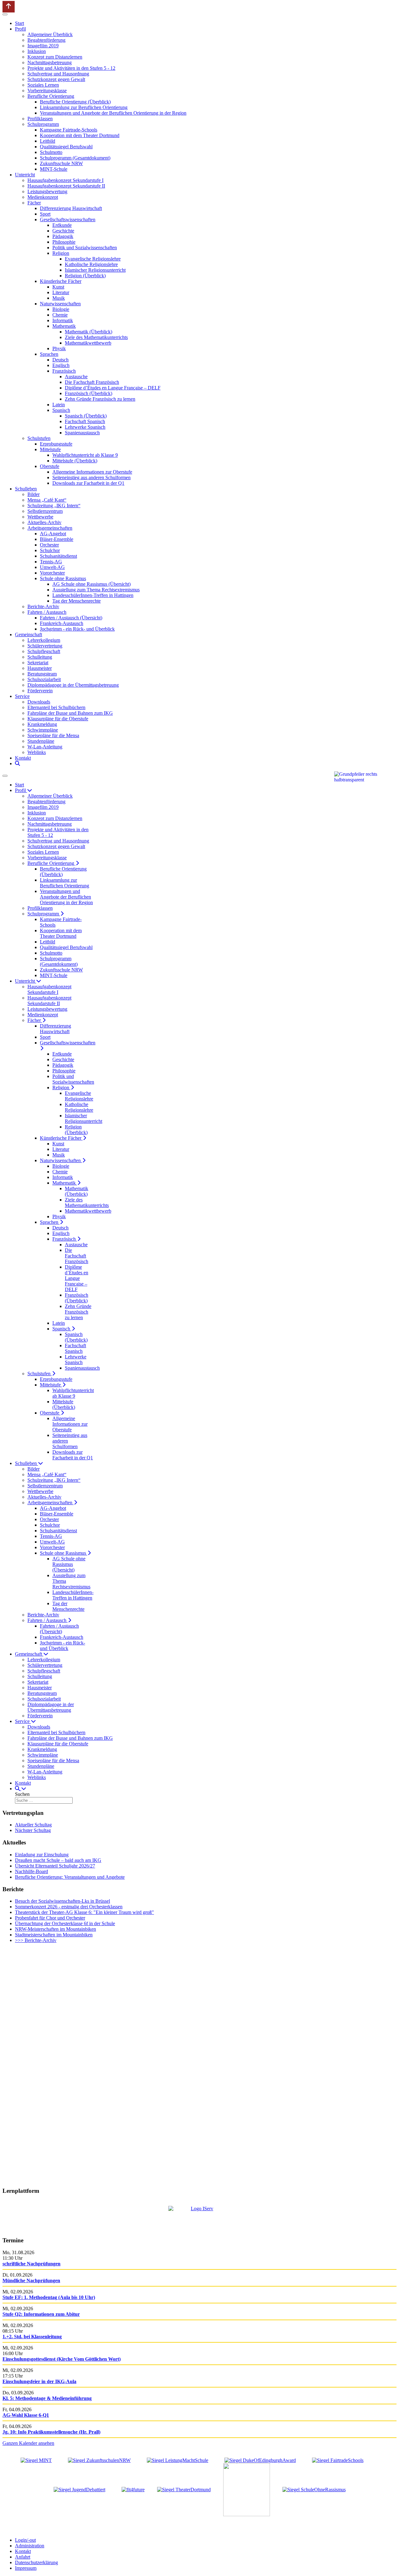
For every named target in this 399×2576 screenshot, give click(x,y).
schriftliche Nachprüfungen (31, 2264)
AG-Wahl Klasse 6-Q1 (26, 2415)
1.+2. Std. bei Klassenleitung (32, 2337)
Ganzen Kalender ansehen (28, 2443)
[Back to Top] (9, 7)
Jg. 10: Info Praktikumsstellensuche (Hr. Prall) (51, 2432)
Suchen (22, 1794)
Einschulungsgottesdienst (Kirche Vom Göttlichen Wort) (62, 2359)
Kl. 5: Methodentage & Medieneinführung (47, 2398)
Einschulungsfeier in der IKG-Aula (39, 2381)
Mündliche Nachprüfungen (31, 2280)
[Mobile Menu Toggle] (5, 14)
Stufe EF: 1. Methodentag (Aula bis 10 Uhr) (49, 2297)
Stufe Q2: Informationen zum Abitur (41, 2314)
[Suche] (17, 763)
